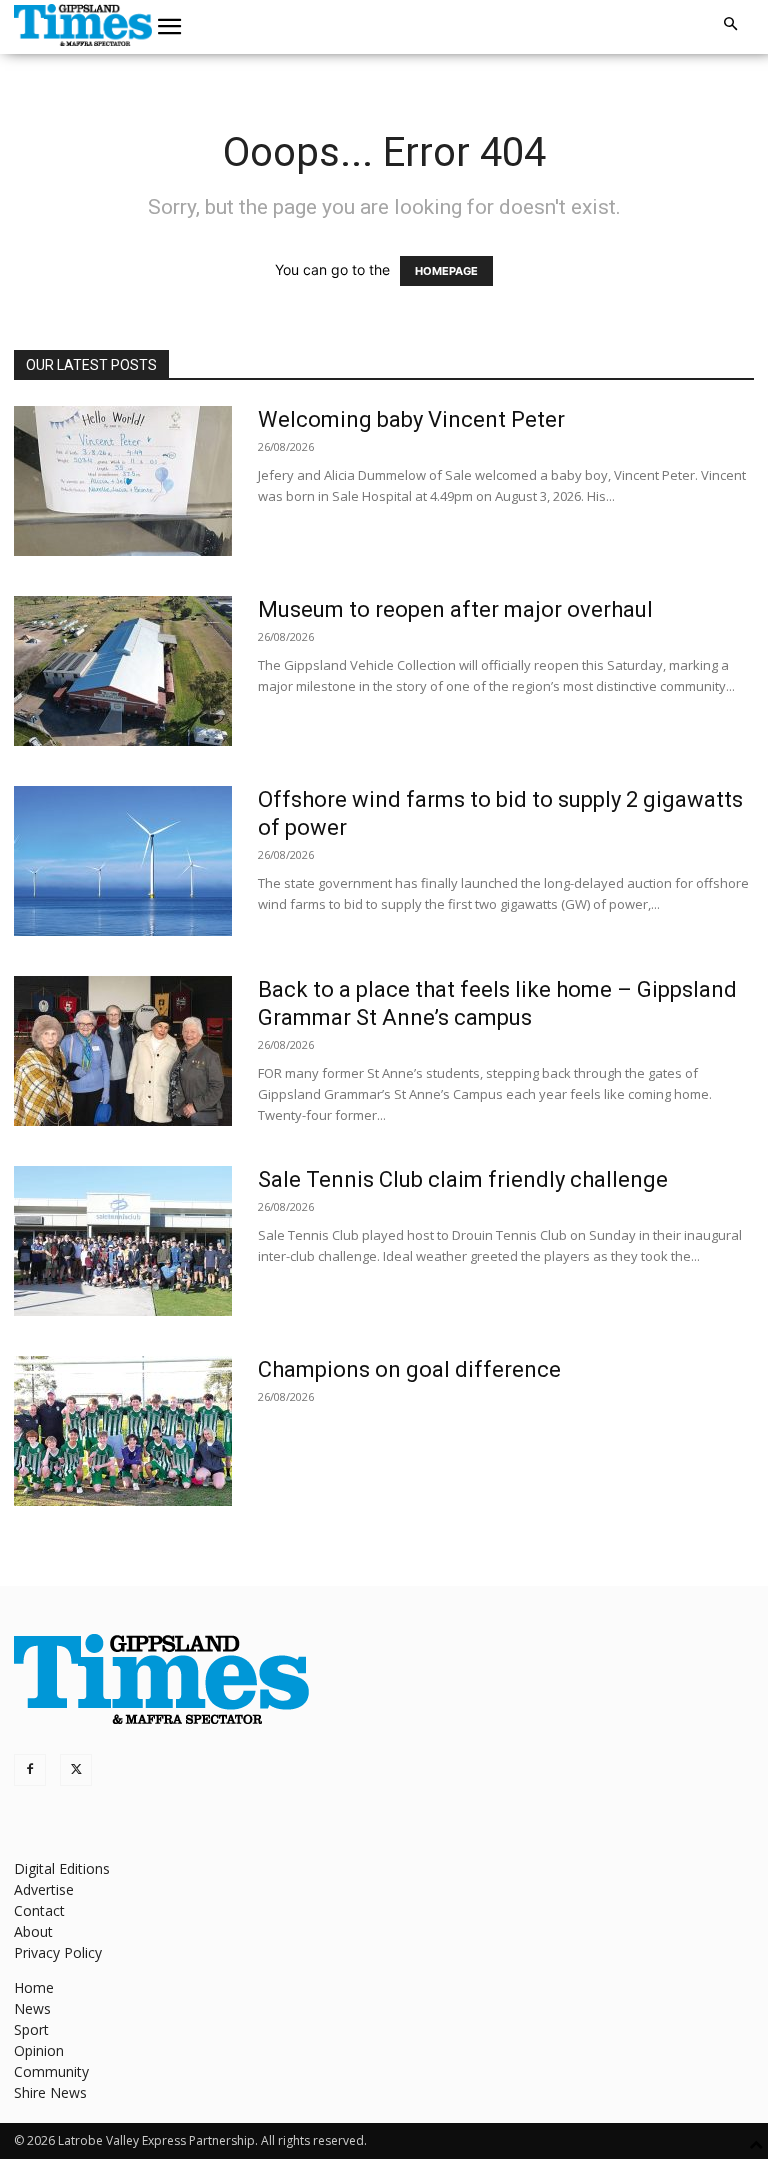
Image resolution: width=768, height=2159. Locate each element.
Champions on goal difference (409, 1369)
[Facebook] (30, 1770)
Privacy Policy (58, 1952)
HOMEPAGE (446, 271)
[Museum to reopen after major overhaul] (123, 671)
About (33, 1931)
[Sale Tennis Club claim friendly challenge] (123, 1241)
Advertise (44, 1889)
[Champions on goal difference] (123, 1431)
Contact (39, 1910)
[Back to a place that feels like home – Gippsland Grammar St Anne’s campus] (123, 1051)
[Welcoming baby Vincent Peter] (123, 481)
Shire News (50, 2092)
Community (51, 2071)
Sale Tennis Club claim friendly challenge (463, 1179)
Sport (31, 2029)
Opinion (39, 2050)
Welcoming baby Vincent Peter (411, 419)
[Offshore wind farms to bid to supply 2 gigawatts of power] (123, 861)
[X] (76, 1770)
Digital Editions (62, 1868)
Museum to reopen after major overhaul (455, 609)
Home (34, 1987)
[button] (170, 27)
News (32, 2008)
